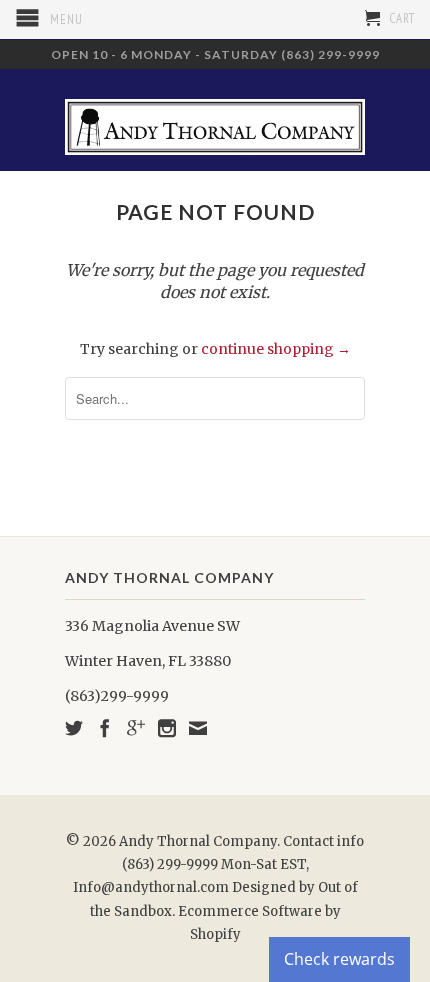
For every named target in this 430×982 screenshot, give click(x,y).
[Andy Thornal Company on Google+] (136, 728)
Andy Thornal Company (198, 841)
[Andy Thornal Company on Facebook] (105, 728)
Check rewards (339, 959)
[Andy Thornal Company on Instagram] (167, 728)
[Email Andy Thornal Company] (198, 728)
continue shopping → (276, 349)
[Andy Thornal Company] (215, 119)
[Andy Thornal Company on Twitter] (74, 728)
